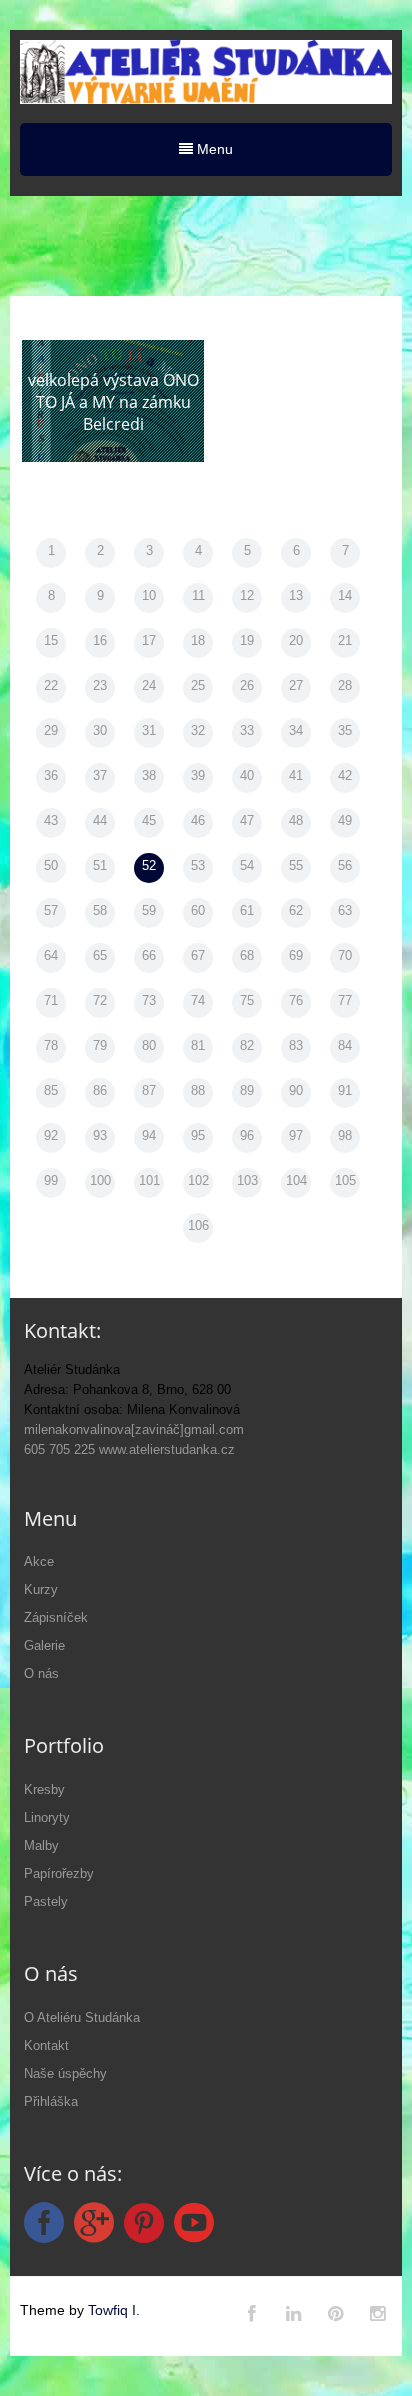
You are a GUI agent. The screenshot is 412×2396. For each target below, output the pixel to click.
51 (100, 865)
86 (100, 1090)
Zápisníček (56, 1617)
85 (51, 1090)
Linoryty (47, 1817)
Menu (213, 149)
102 (198, 1180)
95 (198, 1135)
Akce (39, 1561)
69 (296, 955)
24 (149, 685)
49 (345, 820)
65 (100, 955)
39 (198, 775)
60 (198, 910)
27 (296, 685)
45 (149, 820)
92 (51, 1135)
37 (100, 775)
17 (149, 640)
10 (149, 595)
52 (149, 865)
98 (345, 1135)
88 (198, 1090)
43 (51, 820)
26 (247, 685)
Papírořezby (59, 1873)
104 (296, 1180)
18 (198, 640)
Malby (41, 1845)
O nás (41, 1673)
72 (100, 1000)
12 (247, 595)
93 (100, 1135)
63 (345, 910)
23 (100, 685)
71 (51, 1000)
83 (296, 1045)
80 (149, 1045)
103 (247, 1180)
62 (296, 910)
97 (296, 1135)
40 (247, 775)
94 (149, 1135)
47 (247, 820)
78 (51, 1045)
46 (198, 820)
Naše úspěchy (65, 2073)
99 (51, 1180)
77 (345, 1000)
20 (296, 640)
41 (296, 775)
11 (198, 595)
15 (51, 640)
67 (198, 955)
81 (198, 1045)
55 (296, 865)
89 (247, 1090)
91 (345, 1090)
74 (198, 1000)
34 (296, 730)
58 (100, 910)
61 (247, 910)
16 (100, 640)
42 (345, 775)
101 (149, 1180)
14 (345, 595)
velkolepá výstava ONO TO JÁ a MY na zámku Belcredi (113, 402)
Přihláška (51, 2101)
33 (247, 730)
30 (100, 730)
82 (247, 1045)
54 (247, 865)
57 (51, 910)
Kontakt (46, 2045)
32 (198, 730)
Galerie (44, 1645)
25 (198, 685)
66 (149, 955)
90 (296, 1090)
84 (345, 1045)
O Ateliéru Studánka (82, 2017)
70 (345, 955)
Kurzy (41, 1589)
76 (296, 1000)
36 (51, 775)
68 (247, 955)
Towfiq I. (114, 2310)
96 (247, 1135)
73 (149, 1000)
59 (149, 910)
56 (345, 865)
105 (345, 1180)
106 (198, 1225)
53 (198, 865)
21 (345, 640)
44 (100, 820)
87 (149, 1090)
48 (296, 820)
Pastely (46, 1901)
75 (247, 1000)
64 (51, 955)
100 (100, 1180)
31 (149, 730)
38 (149, 775)
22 (51, 685)
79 (100, 1045)
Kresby (44, 1789)
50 (51, 865)
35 (345, 730)
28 (345, 685)
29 (51, 730)
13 (296, 595)
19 (247, 640)
